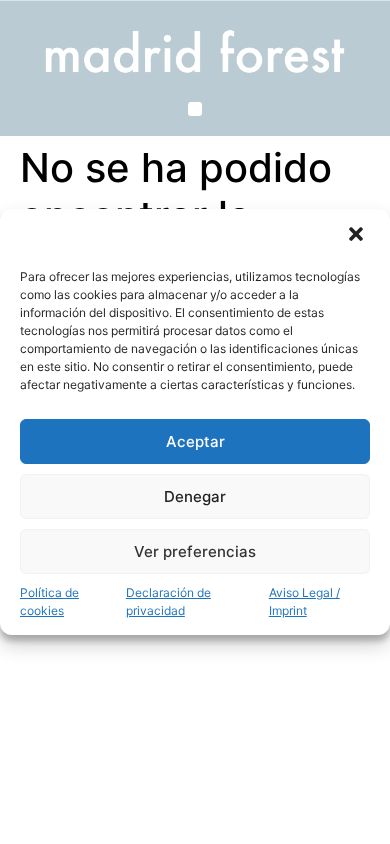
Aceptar (195, 441)
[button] (358, 236)
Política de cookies (49, 601)
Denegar (195, 496)
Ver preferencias (195, 551)
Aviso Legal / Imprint (304, 601)
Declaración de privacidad (168, 601)
